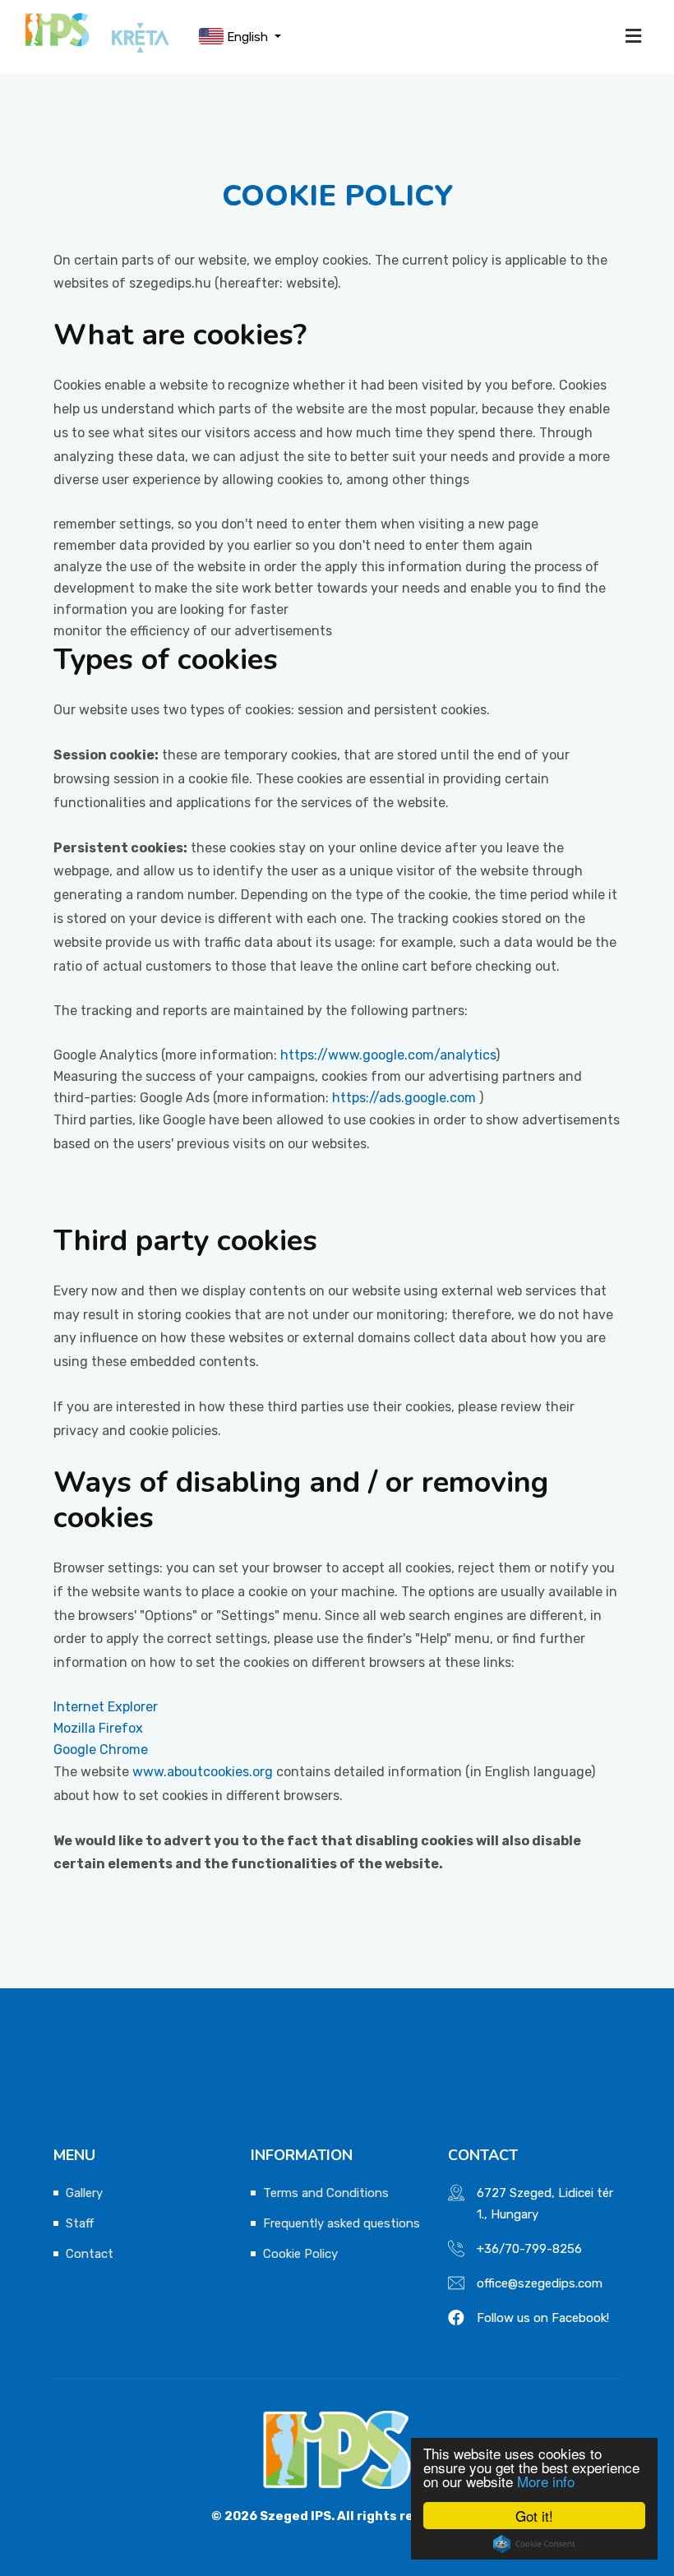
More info (546, 2481)
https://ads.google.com (404, 1098)
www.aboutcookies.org (203, 1772)
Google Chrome (101, 1750)
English (247, 37)
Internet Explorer (106, 1707)
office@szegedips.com (540, 2283)
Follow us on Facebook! (543, 2318)
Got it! (534, 2516)
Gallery (84, 2193)
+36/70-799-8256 (529, 2249)
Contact (90, 2254)
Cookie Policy (300, 2254)
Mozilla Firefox (98, 1728)
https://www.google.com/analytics (388, 1055)
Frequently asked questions (342, 2223)
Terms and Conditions (326, 2193)
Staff (80, 2223)
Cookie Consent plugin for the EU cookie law (534, 2544)
